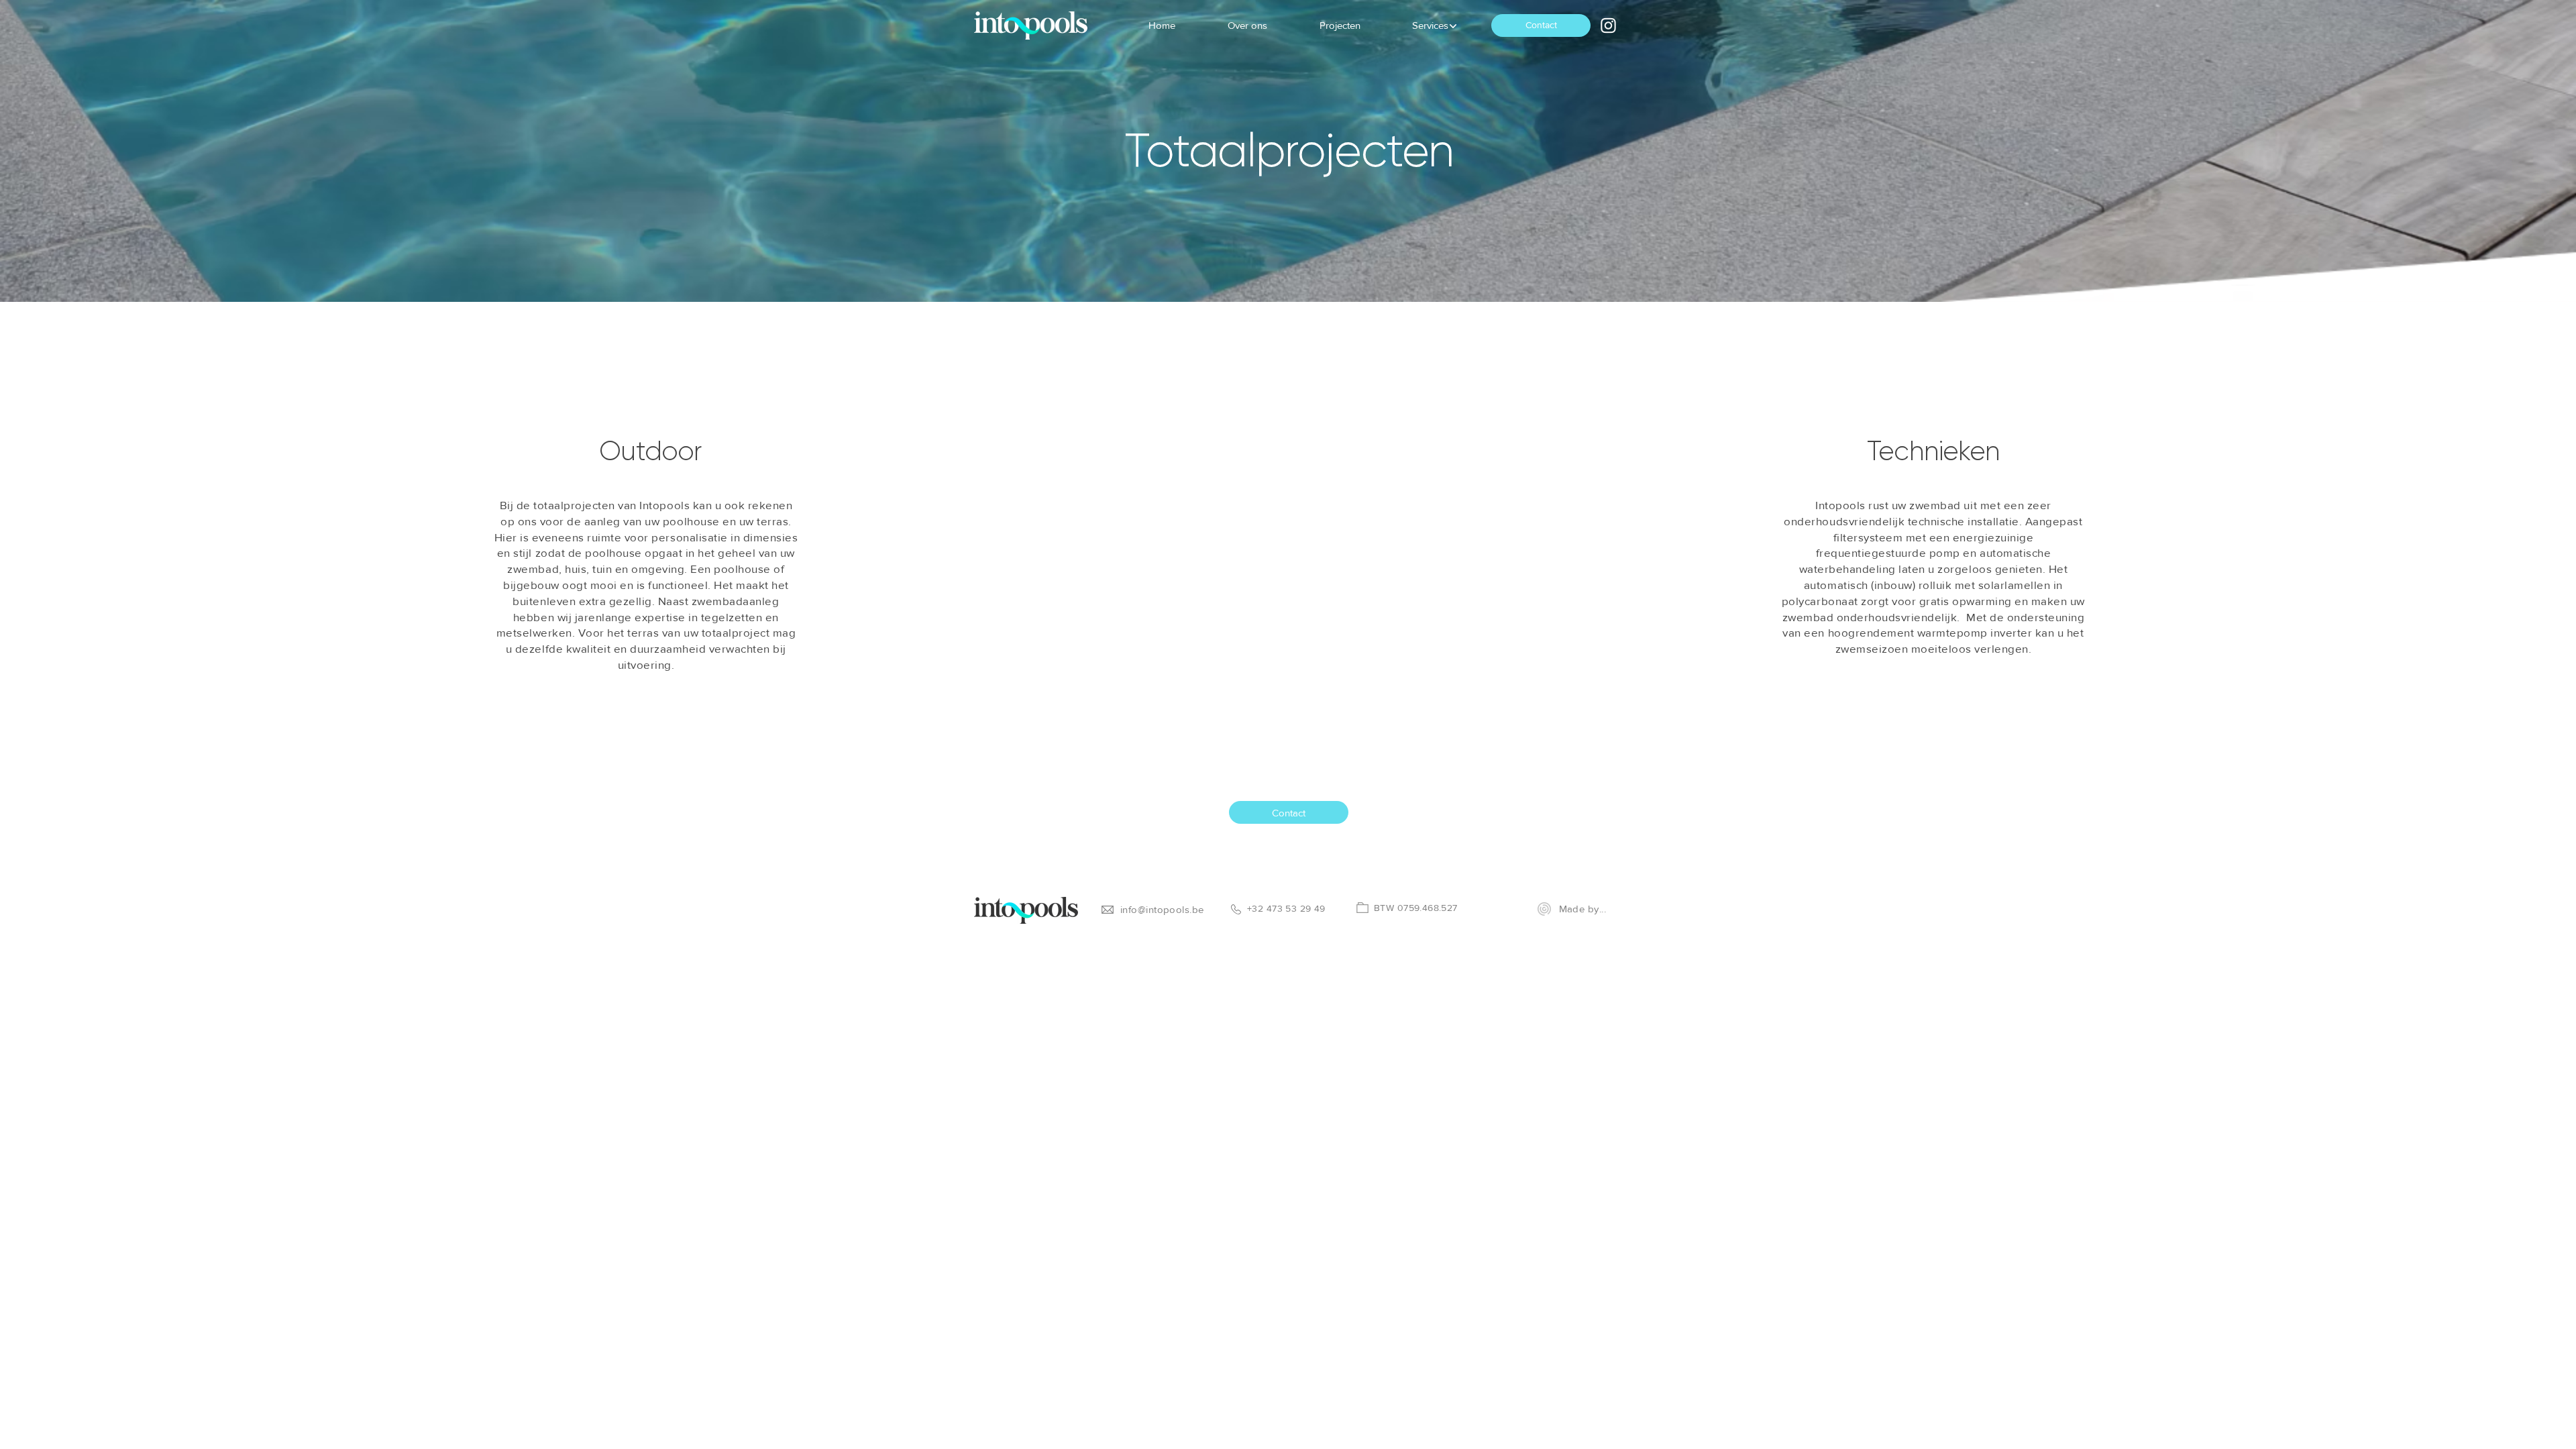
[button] (1430, 25)
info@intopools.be (1162, 909)
